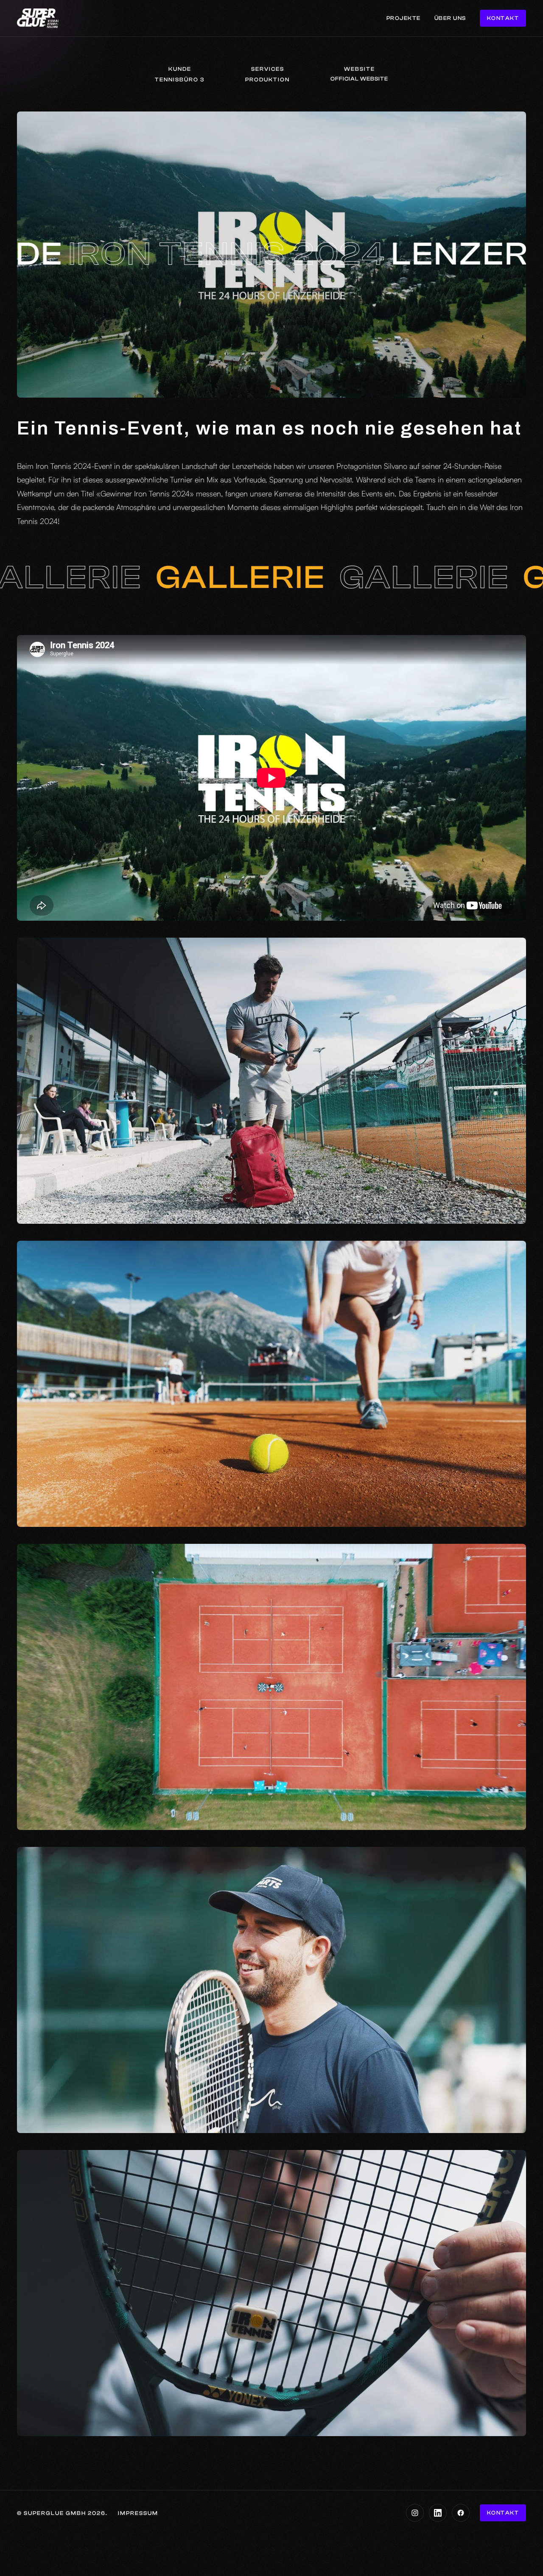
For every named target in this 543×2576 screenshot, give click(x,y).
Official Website (359, 79)
